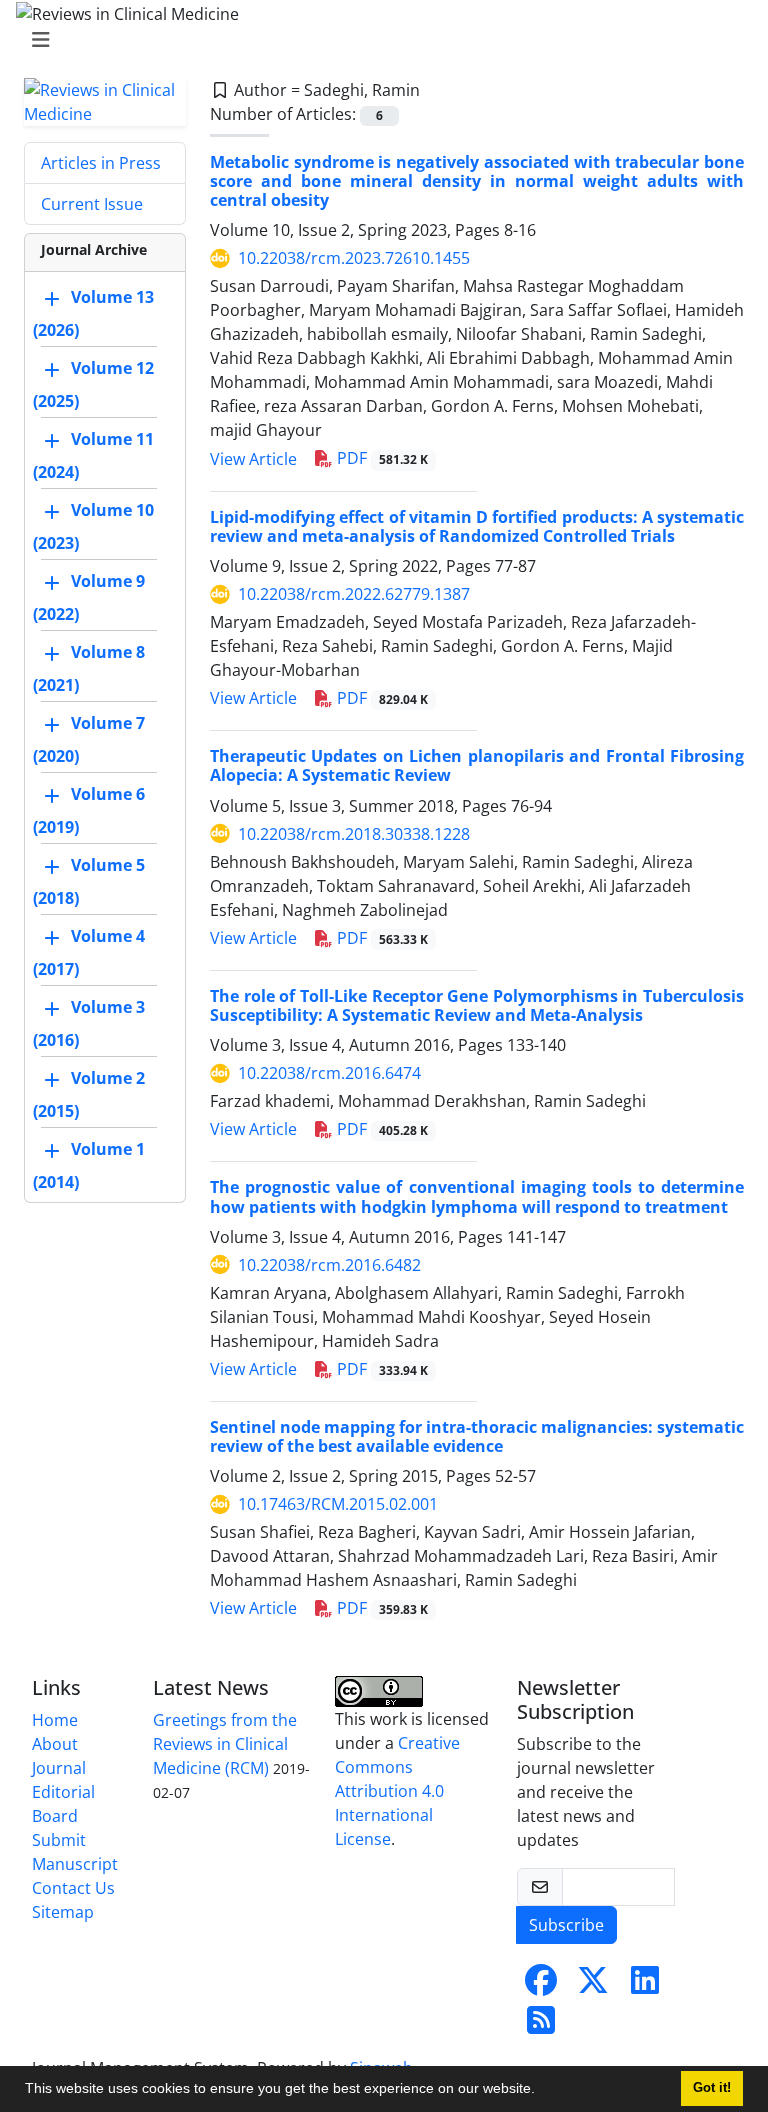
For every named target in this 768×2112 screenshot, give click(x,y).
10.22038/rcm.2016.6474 (329, 1073)
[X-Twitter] (593, 1986)
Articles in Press (101, 163)
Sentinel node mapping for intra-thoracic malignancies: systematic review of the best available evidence (477, 1436)
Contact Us (73, 1888)
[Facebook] (541, 1986)
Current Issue (92, 204)
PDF (380, 458)
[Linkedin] (645, 1986)
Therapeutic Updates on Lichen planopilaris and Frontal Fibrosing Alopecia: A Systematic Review (477, 765)
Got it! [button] (712, 2088)
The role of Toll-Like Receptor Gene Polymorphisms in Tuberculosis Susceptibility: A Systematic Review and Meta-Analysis (477, 1005)
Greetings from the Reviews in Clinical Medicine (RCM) (225, 1744)
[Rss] (541, 2026)
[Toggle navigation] (378, 40)
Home (55, 1720)
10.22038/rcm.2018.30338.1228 (354, 834)
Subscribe (566, 1925)
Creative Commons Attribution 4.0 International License (397, 1791)
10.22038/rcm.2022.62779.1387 (354, 594)
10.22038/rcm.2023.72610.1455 (354, 258)
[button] (542, 2091)
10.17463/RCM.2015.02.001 (338, 1504)
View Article (253, 459)
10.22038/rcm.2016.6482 (329, 1265)
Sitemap (63, 1912)
